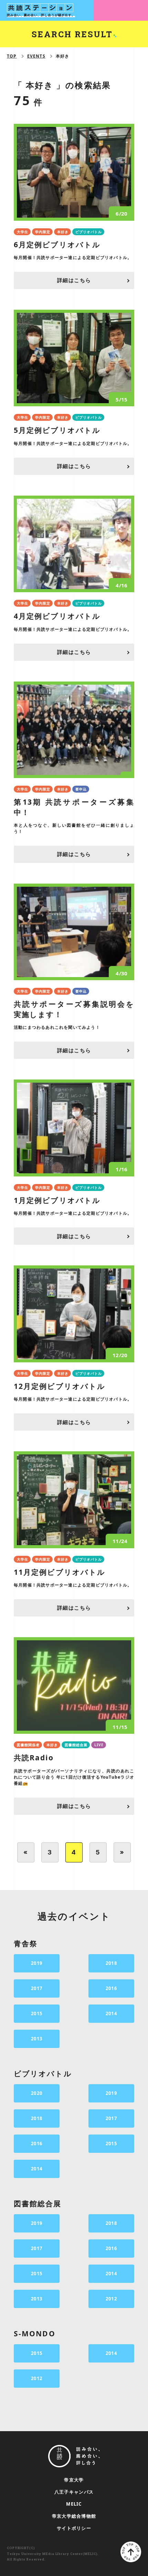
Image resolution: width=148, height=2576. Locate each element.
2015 (37, 2013)
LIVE (99, 1745)
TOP (12, 56)
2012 (111, 2299)
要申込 (81, 789)
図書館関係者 (28, 1745)
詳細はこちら (74, 280)
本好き (63, 232)
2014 (111, 2013)
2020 (37, 2093)
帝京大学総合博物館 (74, 2516)
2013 (37, 2039)
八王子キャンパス (74, 2492)
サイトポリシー (74, 2528)
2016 (111, 1988)
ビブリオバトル (89, 232)
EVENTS (36, 56)
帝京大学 (74, 2480)
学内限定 (43, 232)
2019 (37, 1963)
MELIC (74, 2504)
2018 (111, 1963)
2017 (37, 1988)
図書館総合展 (76, 1745)
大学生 (23, 232)
